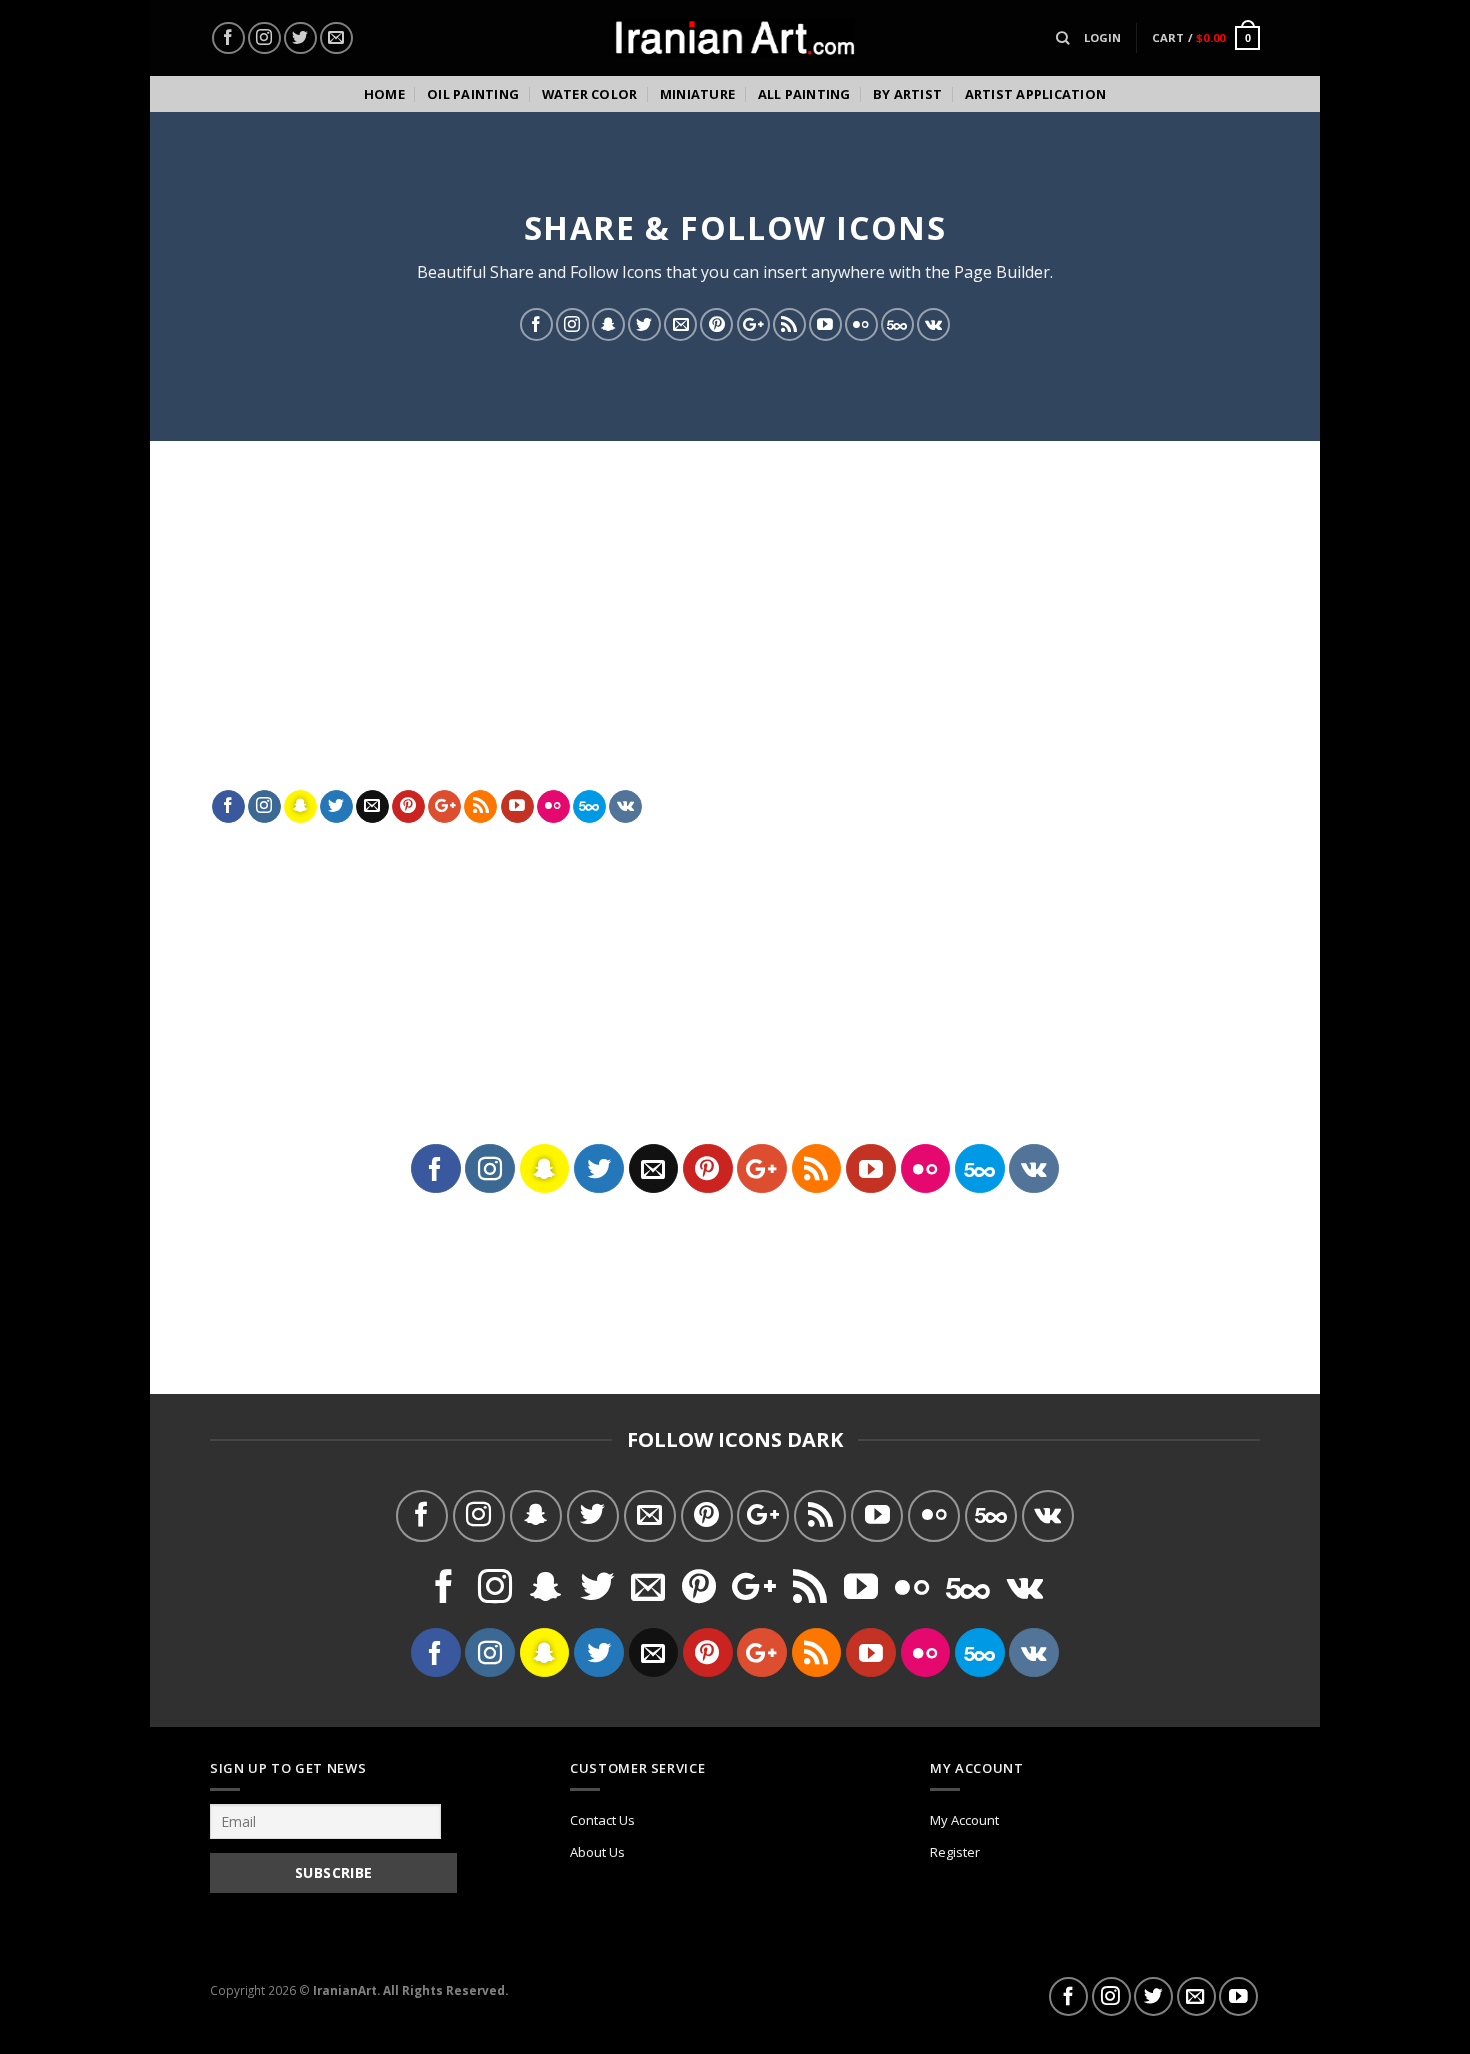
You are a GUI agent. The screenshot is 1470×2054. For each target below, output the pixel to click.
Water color (590, 94)
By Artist (907, 94)
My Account (964, 1820)
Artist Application (1036, 94)
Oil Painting (473, 94)
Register (955, 1852)
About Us (597, 1852)
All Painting (804, 94)
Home (384, 94)
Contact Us (602, 1820)
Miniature (697, 94)
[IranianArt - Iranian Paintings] (735, 38)
